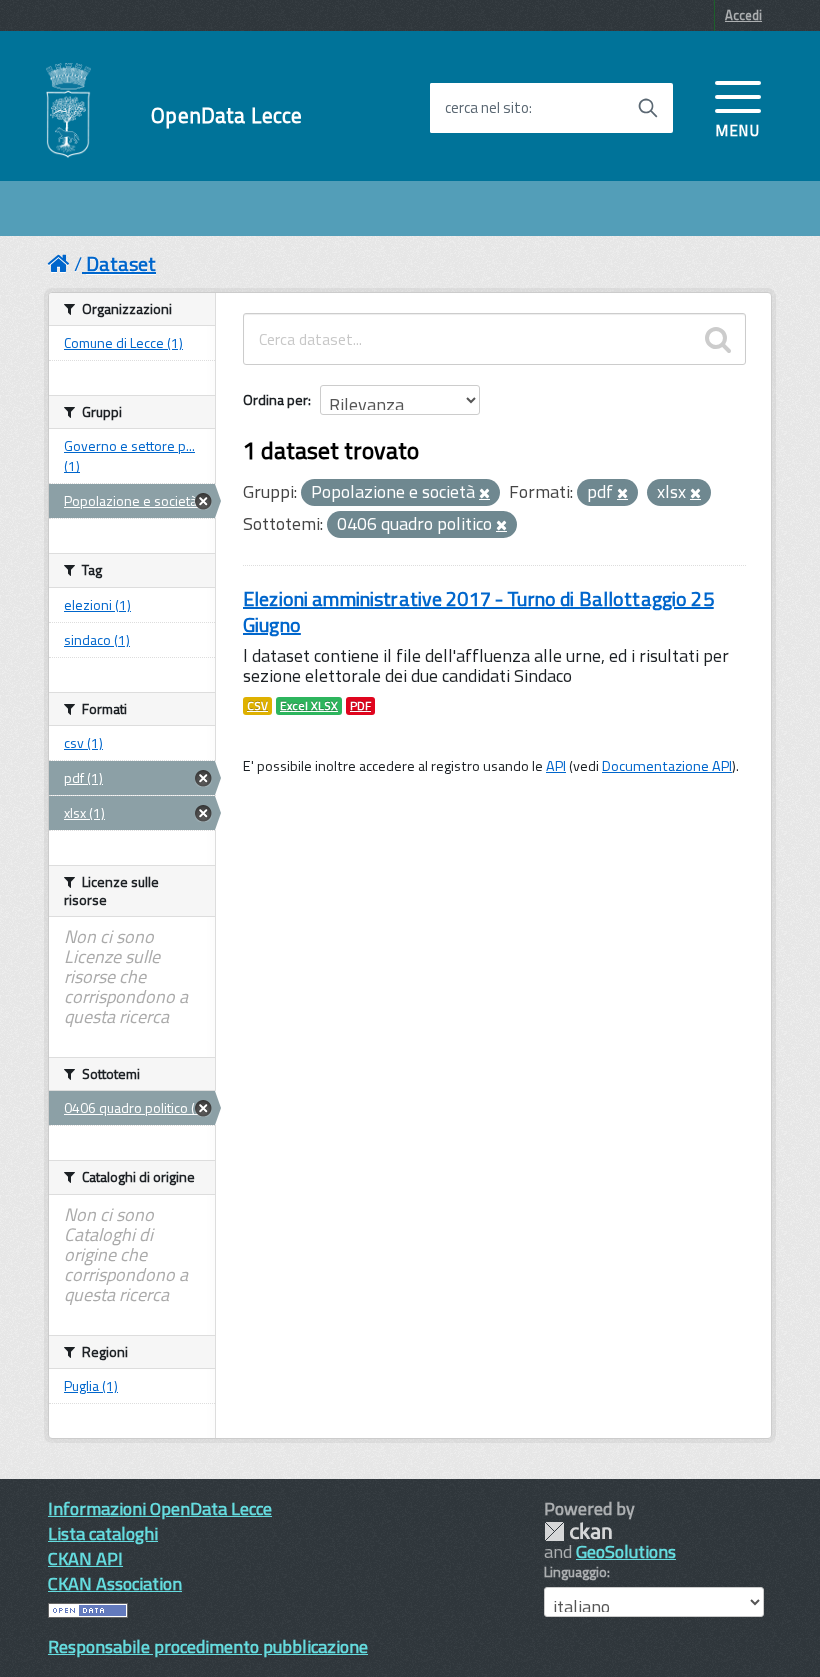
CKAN (578, 1531)
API (556, 766)
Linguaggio (575, 1572)
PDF (360, 706)
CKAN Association (115, 1583)
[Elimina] (484, 494)
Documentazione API (667, 766)
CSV (257, 706)
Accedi (743, 15)
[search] (718, 339)
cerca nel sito (487, 108)
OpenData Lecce (226, 115)
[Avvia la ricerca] (648, 108)
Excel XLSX (309, 706)
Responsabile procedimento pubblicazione (208, 1646)
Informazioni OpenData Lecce (160, 1508)
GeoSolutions (626, 1551)
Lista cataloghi (103, 1533)
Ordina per (275, 399)
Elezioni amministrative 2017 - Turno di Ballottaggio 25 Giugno (478, 611)
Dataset (121, 263)
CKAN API (85, 1558)
